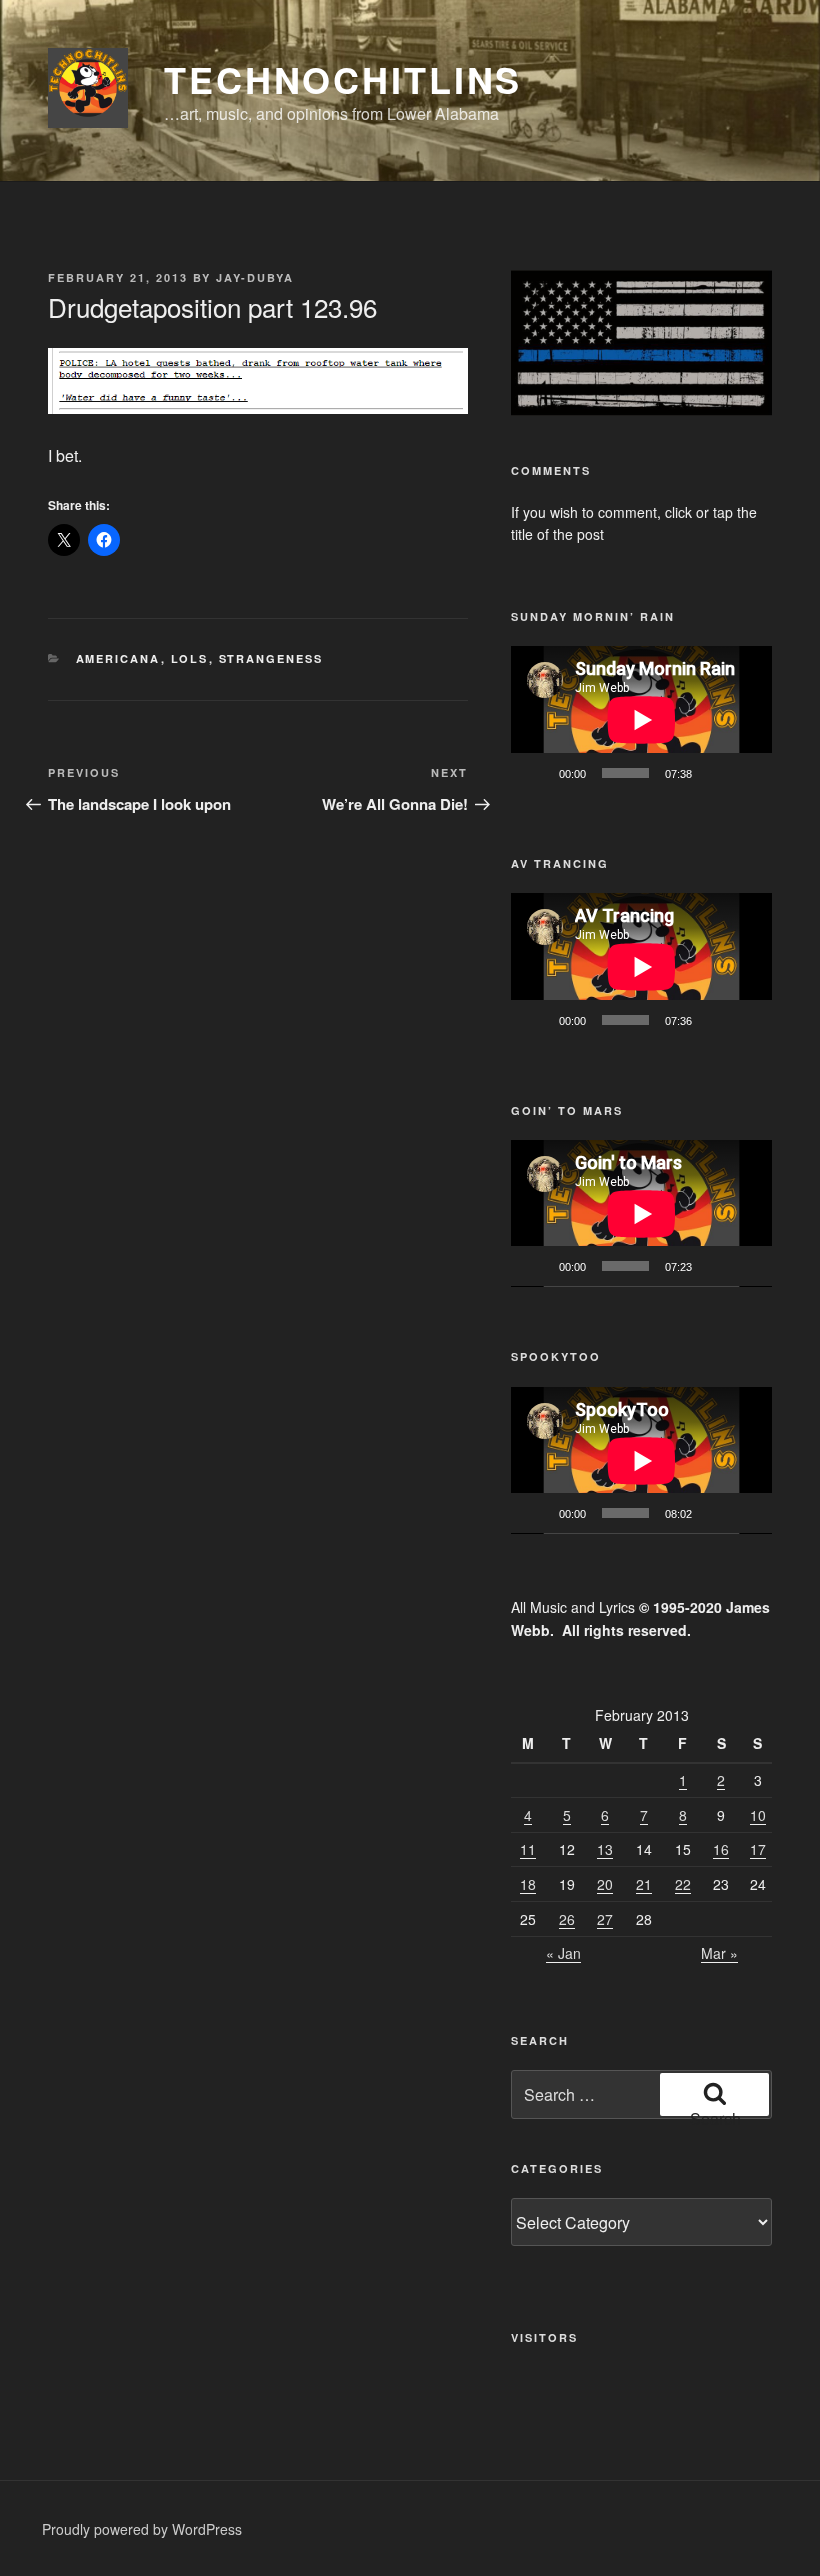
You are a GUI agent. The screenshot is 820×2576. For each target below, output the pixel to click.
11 (528, 1849)
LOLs (190, 658)
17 (758, 1849)
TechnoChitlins (343, 79)
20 (605, 1884)
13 (605, 1849)
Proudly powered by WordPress (142, 2529)
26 (567, 1919)
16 (721, 1849)
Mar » (719, 1953)
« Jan (563, 1953)
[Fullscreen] (746, 773)
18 (528, 1884)
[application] (641, 719)
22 (683, 1884)
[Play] (537, 773)
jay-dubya (255, 277)
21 (644, 1884)
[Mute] (714, 773)
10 (758, 1815)
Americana (118, 658)
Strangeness (271, 658)
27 (605, 1919)
